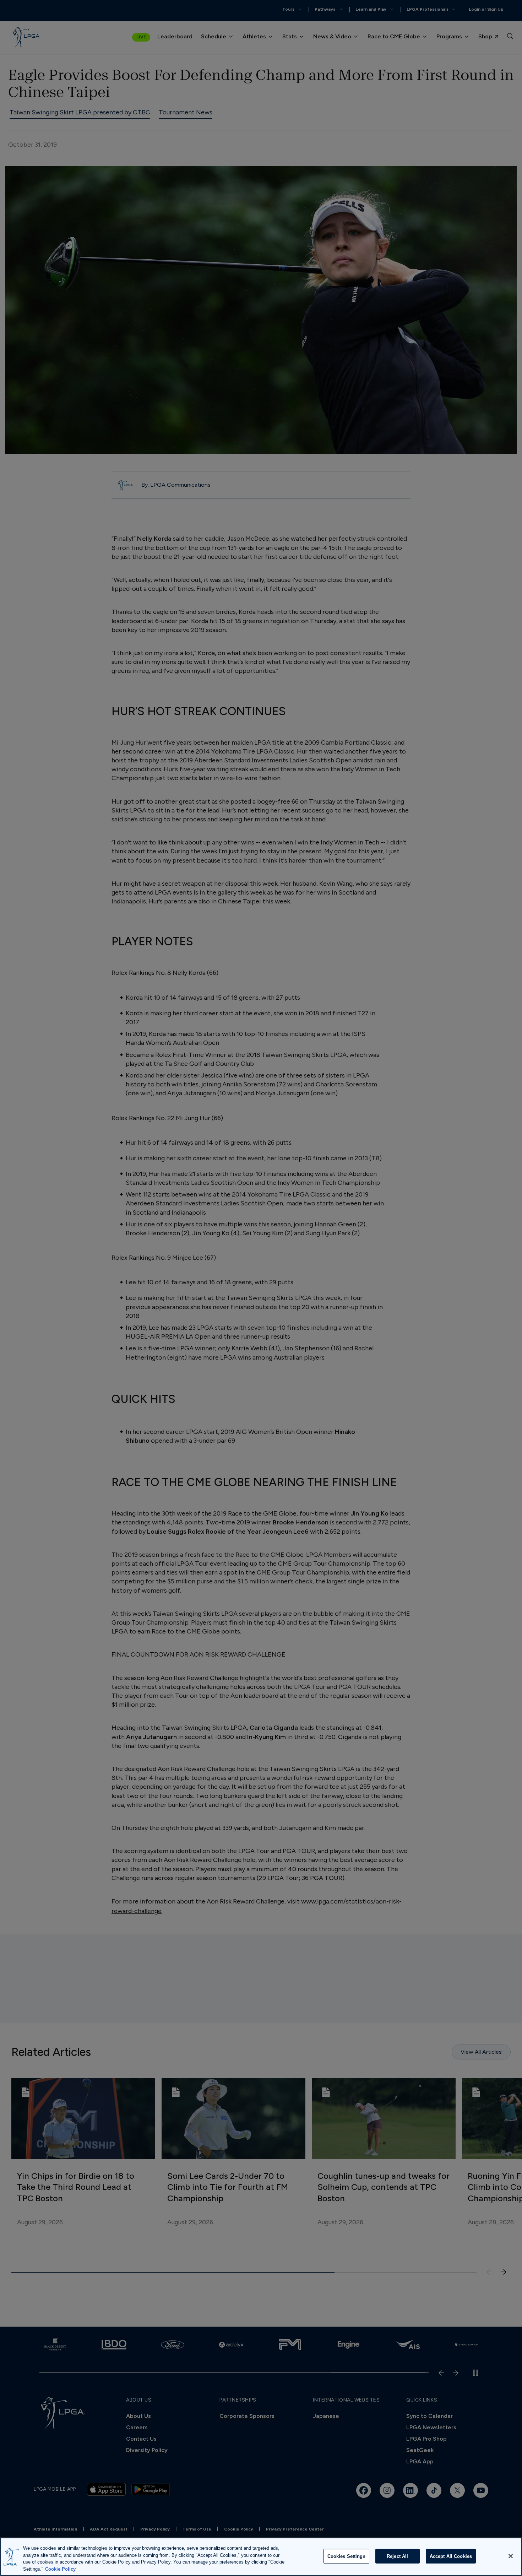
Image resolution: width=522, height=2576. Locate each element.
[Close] (511, 2556)
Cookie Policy (60, 2569)
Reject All (397, 2556)
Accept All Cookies (451, 2556)
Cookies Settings (346, 2556)
